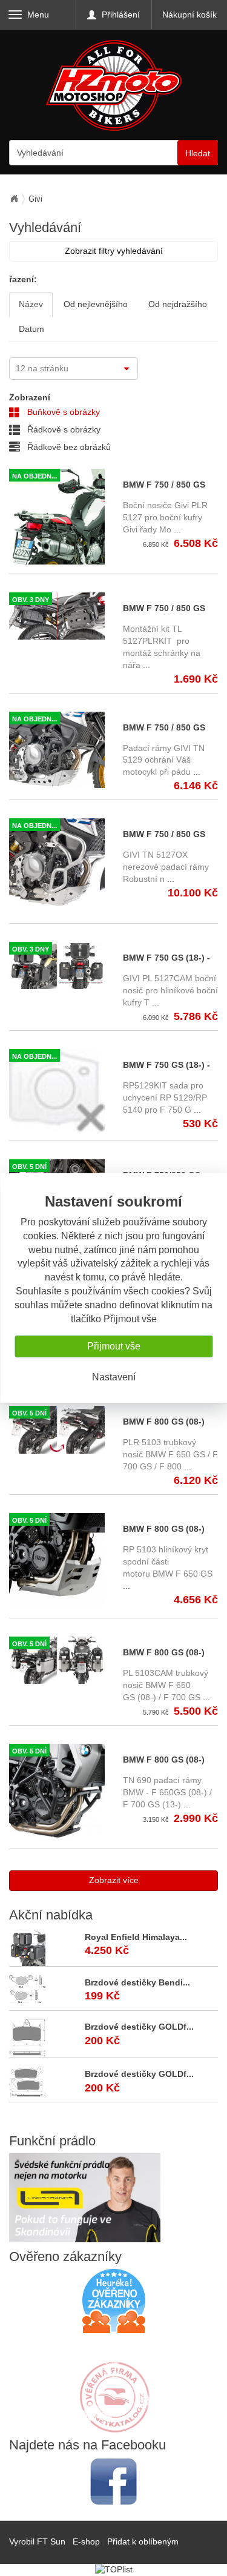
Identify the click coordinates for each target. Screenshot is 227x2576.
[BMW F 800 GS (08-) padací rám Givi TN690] (57, 1792)
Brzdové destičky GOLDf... (139, 2027)
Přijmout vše (114, 1346)
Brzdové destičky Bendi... (137, 1982)
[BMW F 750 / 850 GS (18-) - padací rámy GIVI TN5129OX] (57, 866)
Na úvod (14, 199)
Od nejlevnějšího (96, 304)
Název (31, 304)
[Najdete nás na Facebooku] (113, 2481)
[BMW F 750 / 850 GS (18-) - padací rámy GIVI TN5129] (57, 750)
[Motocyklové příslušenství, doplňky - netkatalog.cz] (114, 2425)
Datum (31, 329)
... (176, 529)
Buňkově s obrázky (62, 412)
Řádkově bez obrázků (68, 447)
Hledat (198, 153)
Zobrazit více (114, 1880)
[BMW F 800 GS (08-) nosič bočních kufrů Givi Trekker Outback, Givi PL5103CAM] (57, 1660)
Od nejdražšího (178, 304)
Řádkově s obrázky (63, 429)
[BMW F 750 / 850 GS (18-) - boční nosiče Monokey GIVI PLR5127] (57, 517)
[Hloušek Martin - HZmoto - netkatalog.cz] (114, 2385)
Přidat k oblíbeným (143, 2541)
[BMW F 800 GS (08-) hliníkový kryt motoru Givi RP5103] (57, 1561)
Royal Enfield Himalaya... (136, 1937)
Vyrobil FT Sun (37, 2541)
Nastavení (114, 1377)
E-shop (86, 2541)
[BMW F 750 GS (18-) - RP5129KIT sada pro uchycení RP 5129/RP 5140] (57, 1091)
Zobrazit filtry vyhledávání (114, 251)
